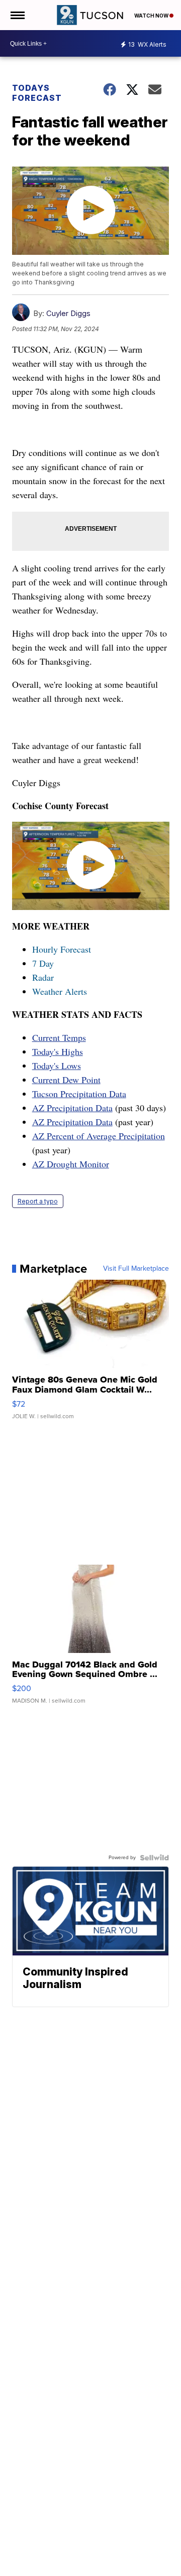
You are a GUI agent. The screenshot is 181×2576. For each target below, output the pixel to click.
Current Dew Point (66, 1080)
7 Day (43, 963)
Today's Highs (58, 1051)
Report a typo (38, 1201)
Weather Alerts (60, 991)
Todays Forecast (37, 93)
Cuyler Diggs (68, 313)
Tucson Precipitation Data (79, 1094)
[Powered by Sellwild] (154, 1858)
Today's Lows (57, 1066)
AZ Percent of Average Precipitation (99, 1136)
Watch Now (152, 16)
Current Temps (59, 1037)
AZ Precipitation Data (72, 1108)
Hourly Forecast (62, 949)
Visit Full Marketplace (136, 1269)
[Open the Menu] (17, 15)
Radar (43, 977)
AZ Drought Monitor (71, 1164)
